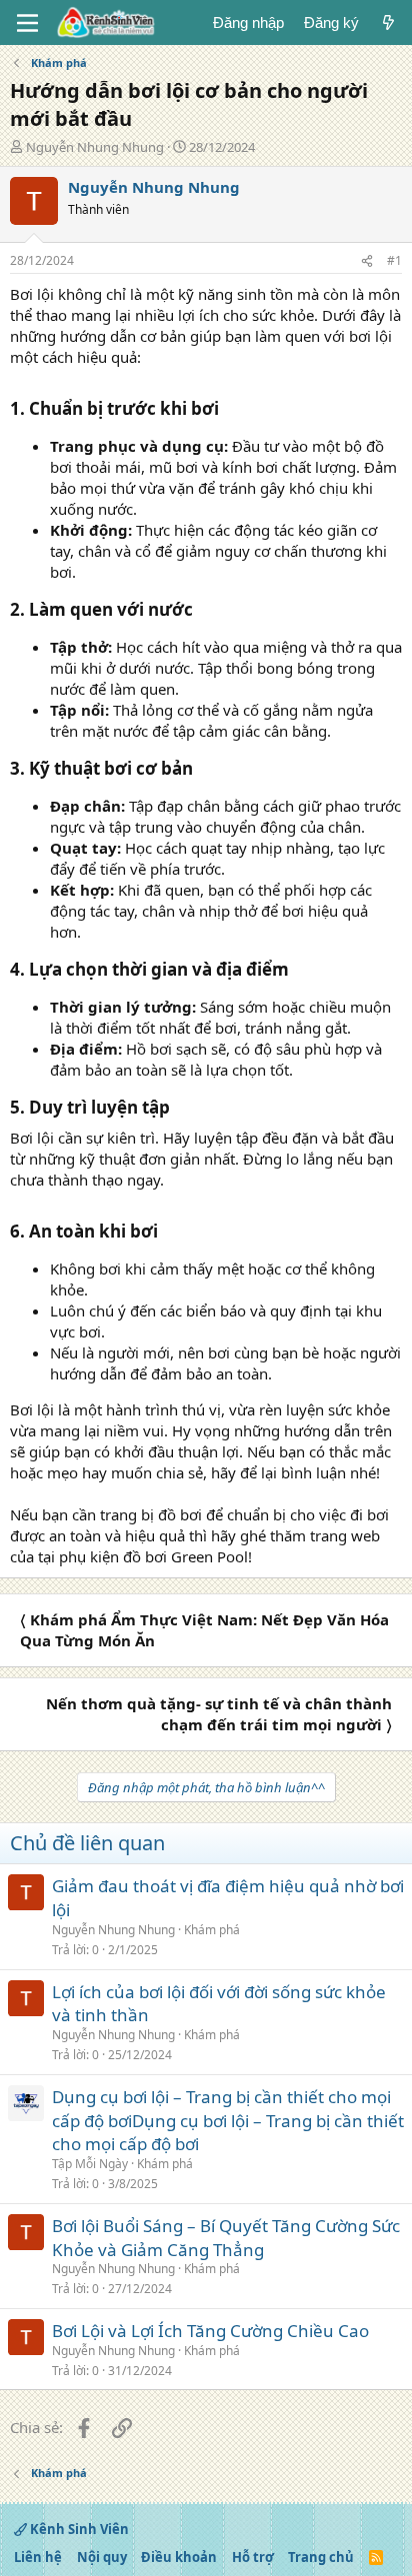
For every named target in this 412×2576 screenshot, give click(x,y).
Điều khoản (179, 2557)
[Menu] (27, 23)
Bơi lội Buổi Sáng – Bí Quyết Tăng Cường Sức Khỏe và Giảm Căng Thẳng (226, 2238)
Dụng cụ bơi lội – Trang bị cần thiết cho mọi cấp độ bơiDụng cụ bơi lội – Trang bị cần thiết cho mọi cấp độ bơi (228, 2121)
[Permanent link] (227, 410)
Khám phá (212, 1930)
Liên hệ (38, 2557)
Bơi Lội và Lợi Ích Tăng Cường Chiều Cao (210, 2331)
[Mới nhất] (388, 22)
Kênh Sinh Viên (78, 2529)
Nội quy (102, 2557)
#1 (394, 260)
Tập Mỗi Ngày (90, 2164)
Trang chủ (321, 2557)
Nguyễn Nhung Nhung (95, 147)
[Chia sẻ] (367, 261)
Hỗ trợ (253, 2557)
